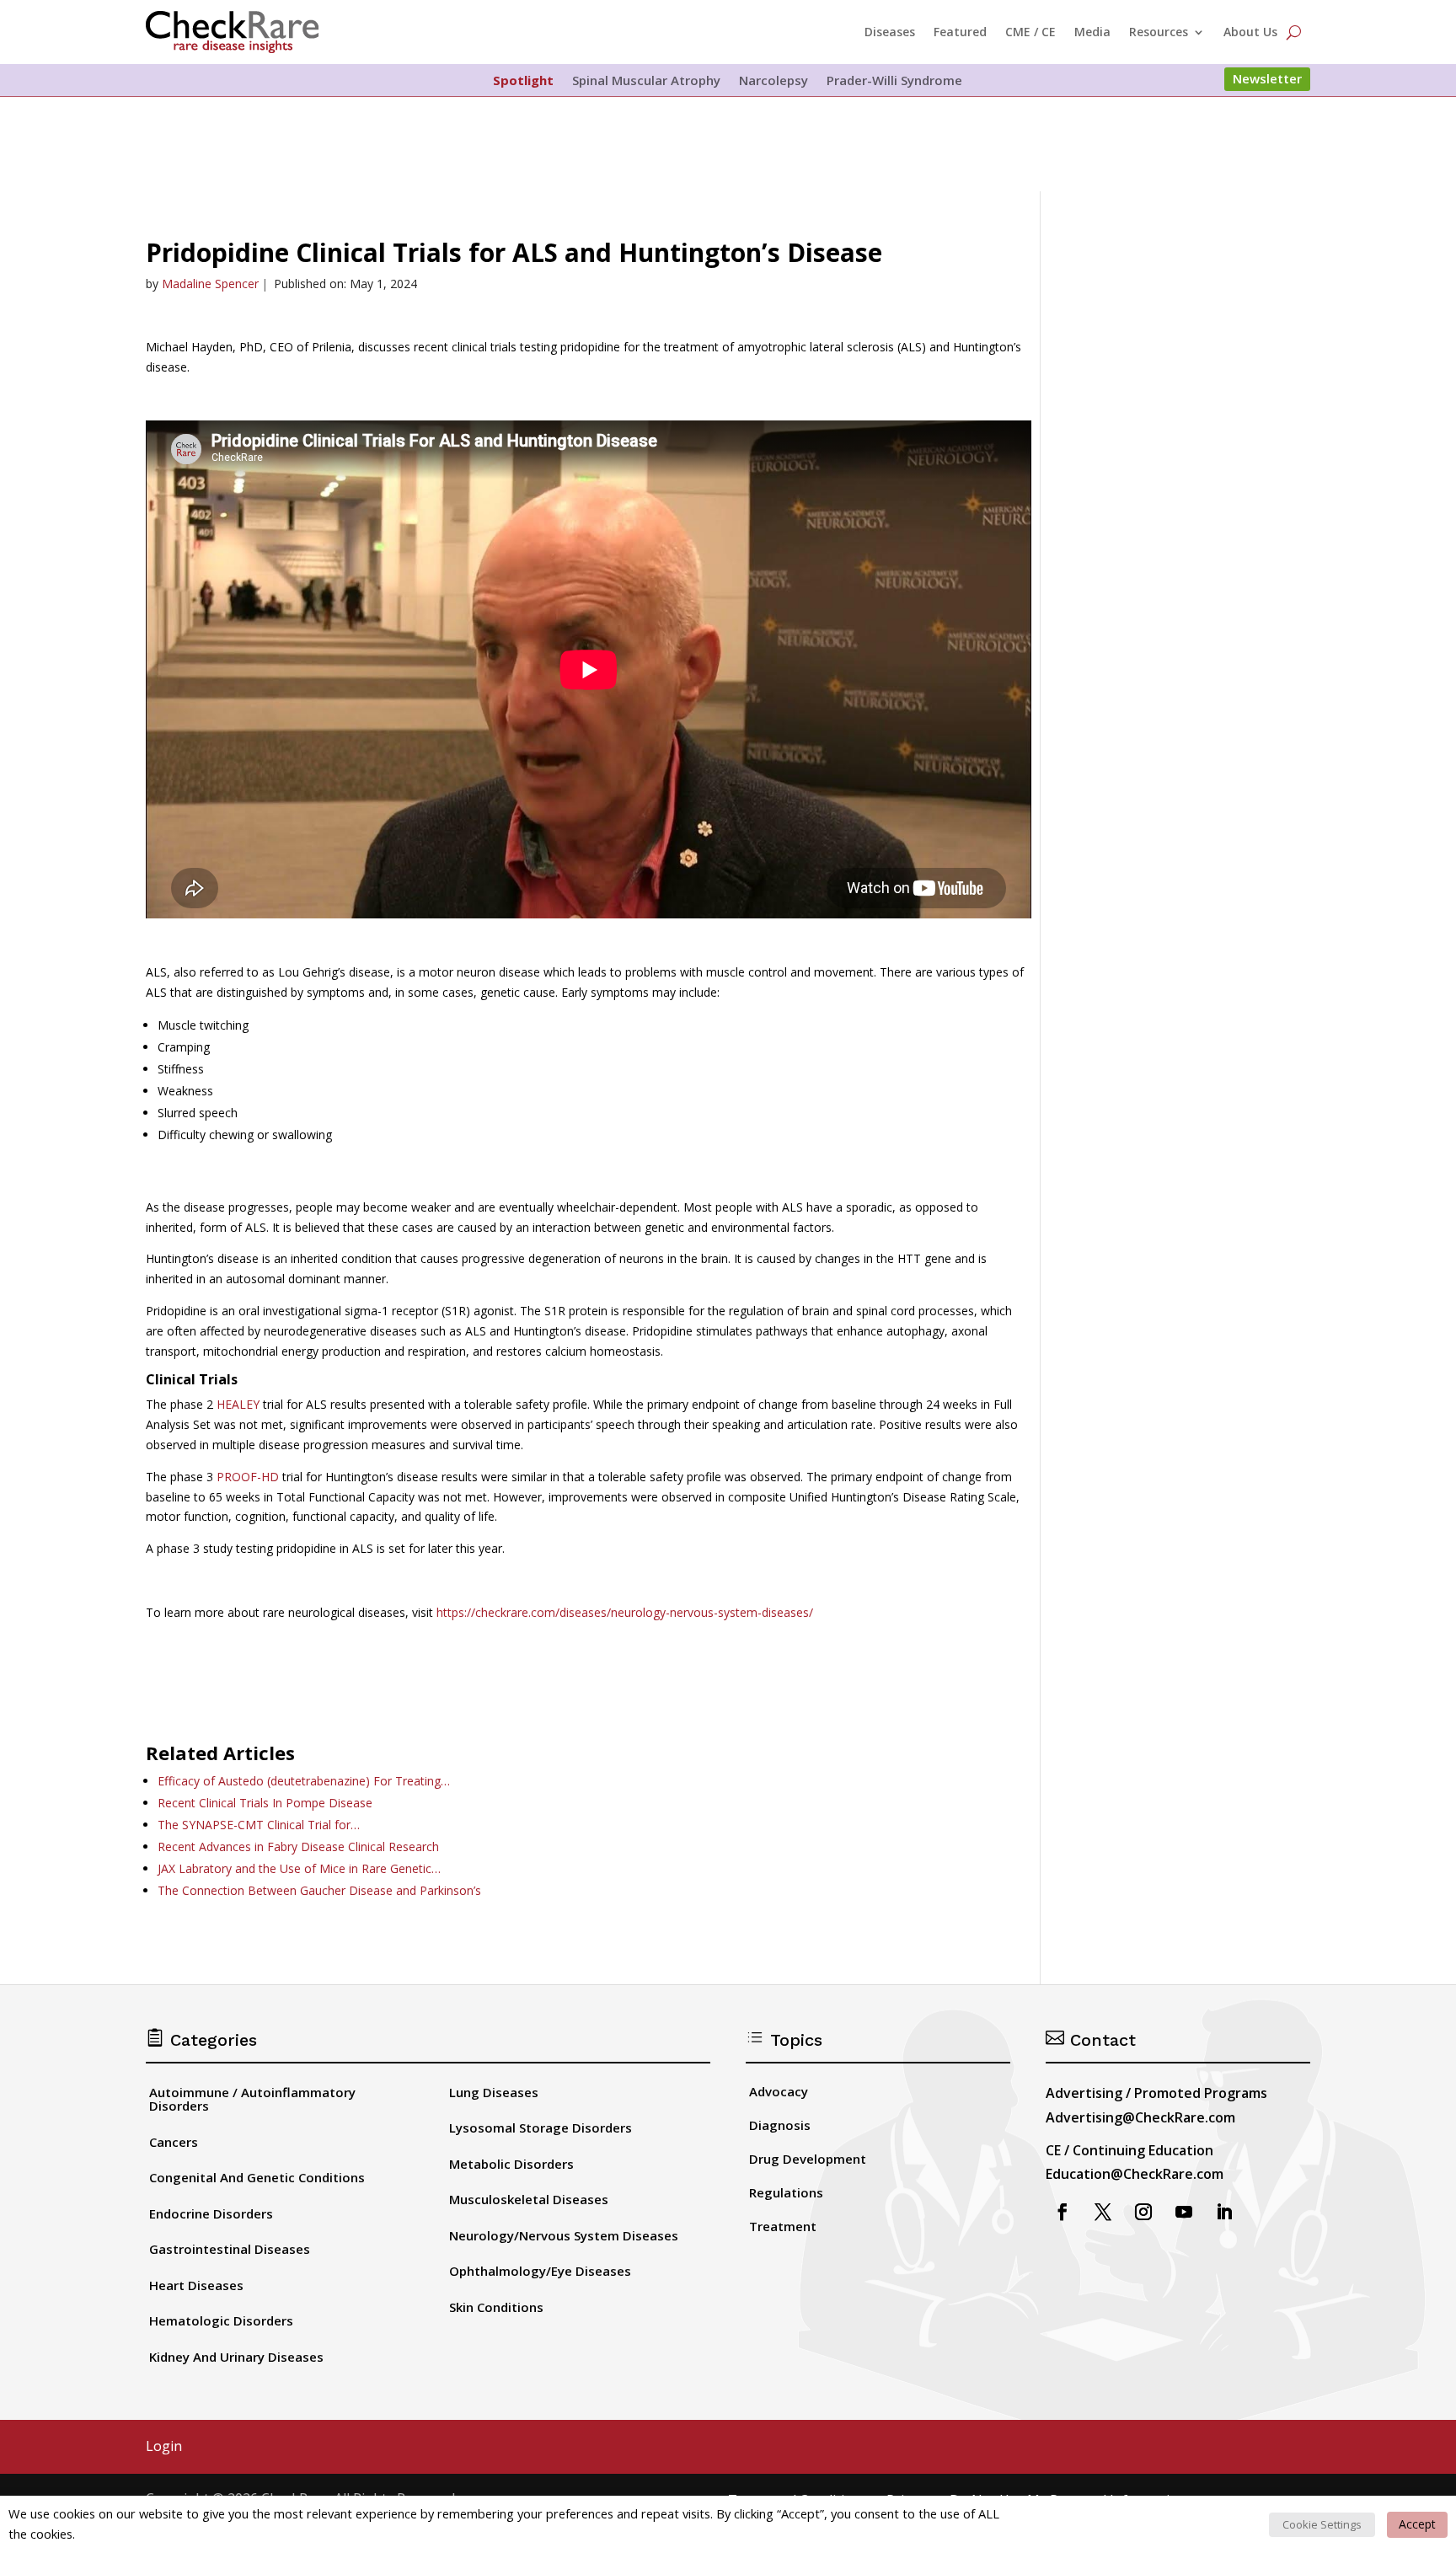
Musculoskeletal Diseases (529, 2199)
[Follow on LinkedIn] (1224, 2212)
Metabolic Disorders (511, 2164)
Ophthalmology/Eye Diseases (540, 2271)
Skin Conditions (496, 2307)
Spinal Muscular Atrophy (646, 81)
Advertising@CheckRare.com (1140, 2117)
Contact (1091, 2040)
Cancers (174, 2142)
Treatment (783, 2226)
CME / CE (1030, 32)
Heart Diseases (196, 2285)
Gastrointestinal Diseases (230, 2249)
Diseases (890, 32)
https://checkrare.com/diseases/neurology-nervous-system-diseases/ (625, 1612)
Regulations (786, 2192)
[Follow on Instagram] (1143, 2212)
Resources (1159, 32)
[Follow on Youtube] (1184, 2212)
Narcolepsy (773, 81)
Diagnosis (780, 2125)
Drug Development (808, 2159)
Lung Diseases (494, 2092)
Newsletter (1267, 78)
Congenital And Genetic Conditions (257, 2177)
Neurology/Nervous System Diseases (564, 2235)
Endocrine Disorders (211, 2213)
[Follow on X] (1103, 2212)
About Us (1250, 32)
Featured (960, 32)
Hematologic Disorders (221, 2320)
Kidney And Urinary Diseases (236, 2357)
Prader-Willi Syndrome (894, 81)
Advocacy (779, 2091)
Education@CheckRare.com (1135, 2174)
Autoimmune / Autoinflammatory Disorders (252, 2099)
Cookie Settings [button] (1322, 2524)
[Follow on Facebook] (1063, 2212)
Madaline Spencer (210, 284)
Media (1092, 32)
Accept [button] (1417, 2524)
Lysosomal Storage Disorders (541, 2127)
